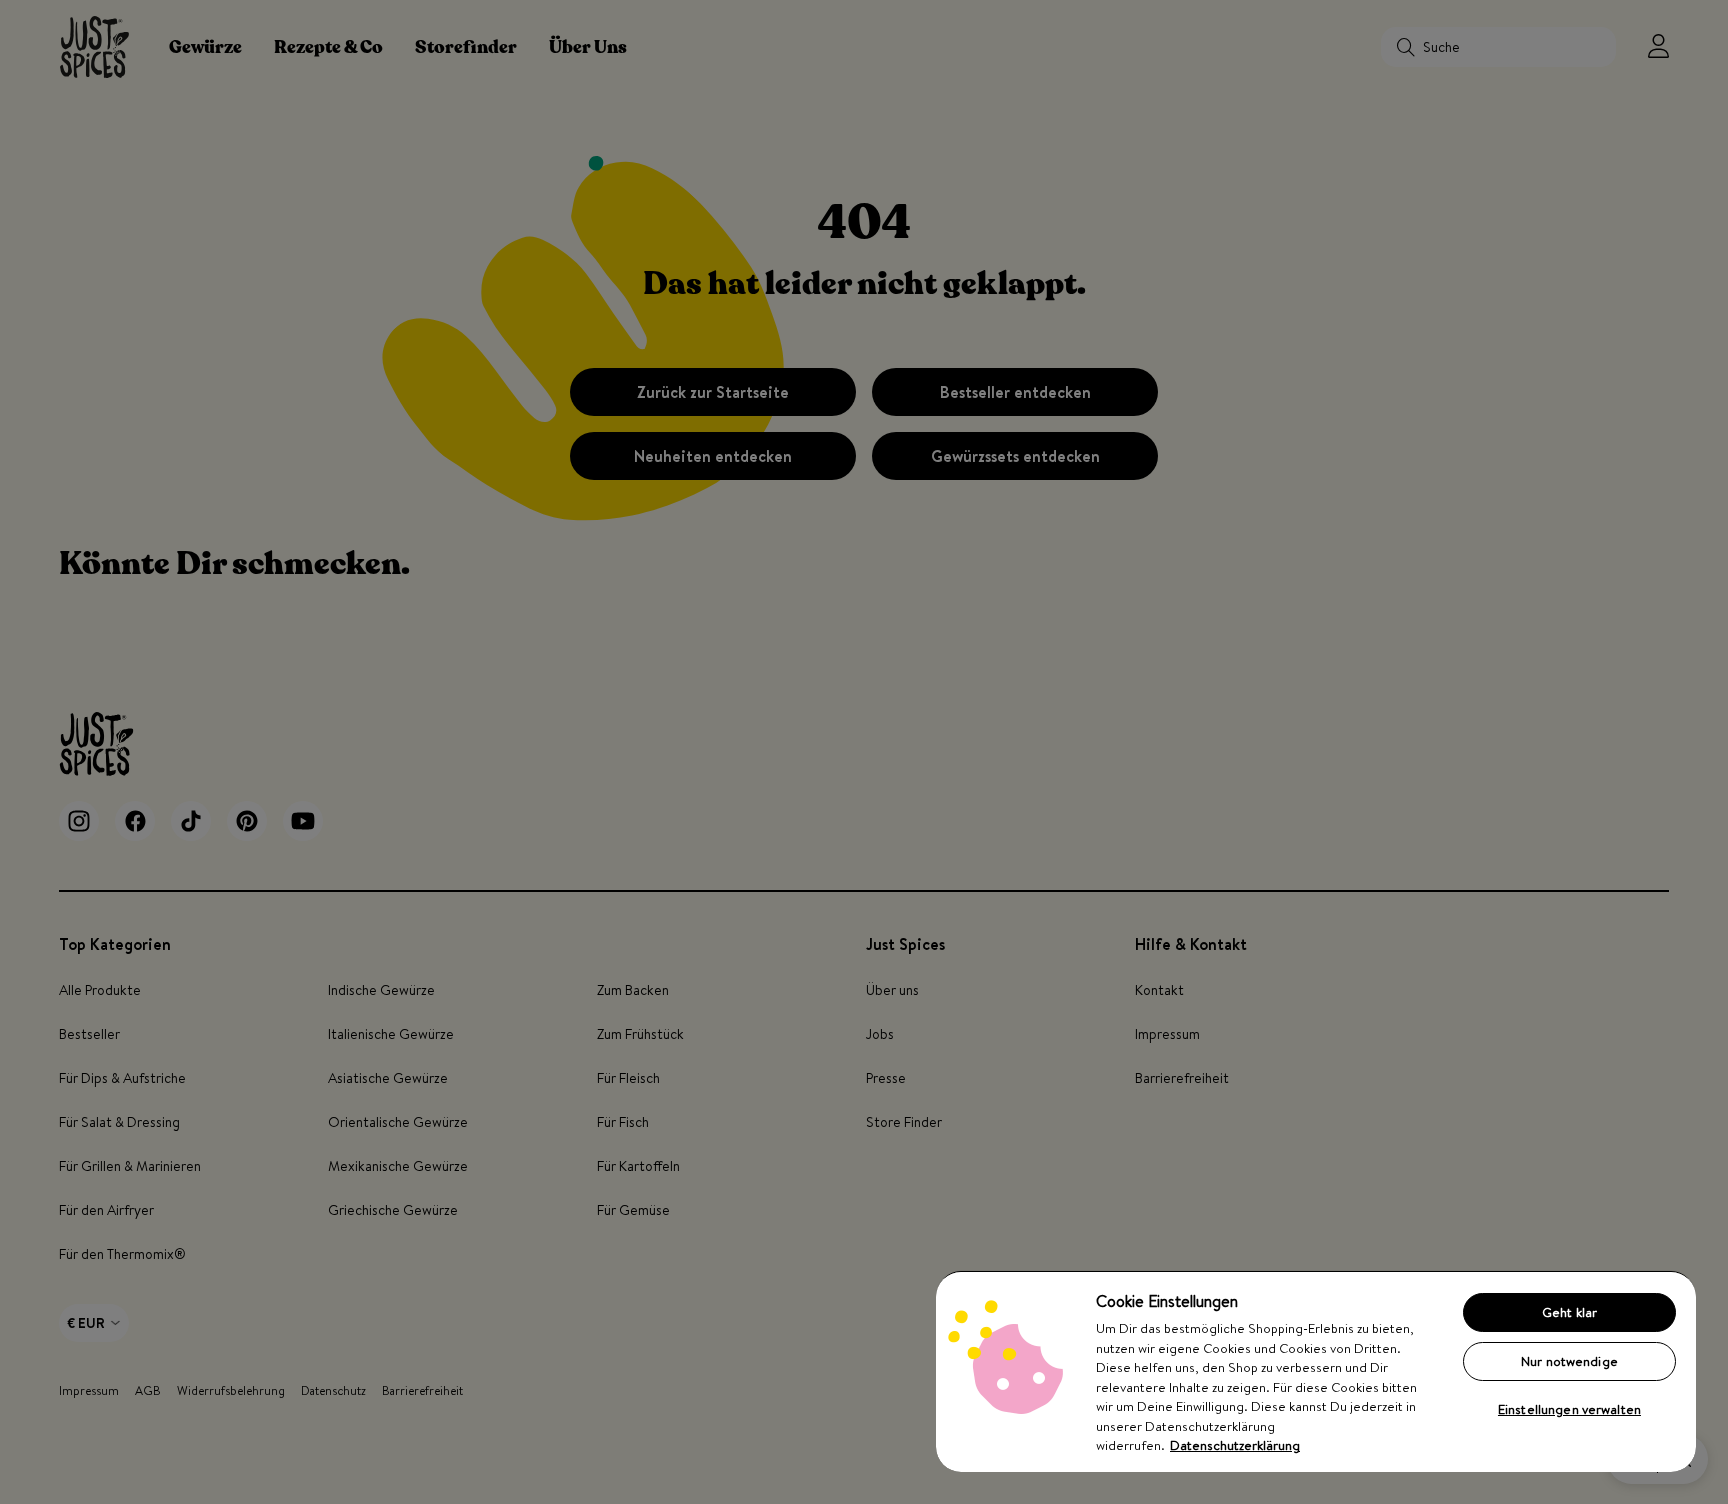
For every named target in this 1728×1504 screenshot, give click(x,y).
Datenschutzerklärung (1235, 1445)
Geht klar (1569, 1312)
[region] (1316, 1371)
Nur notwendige (1569, 1361)
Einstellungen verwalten (1569, 1409)
